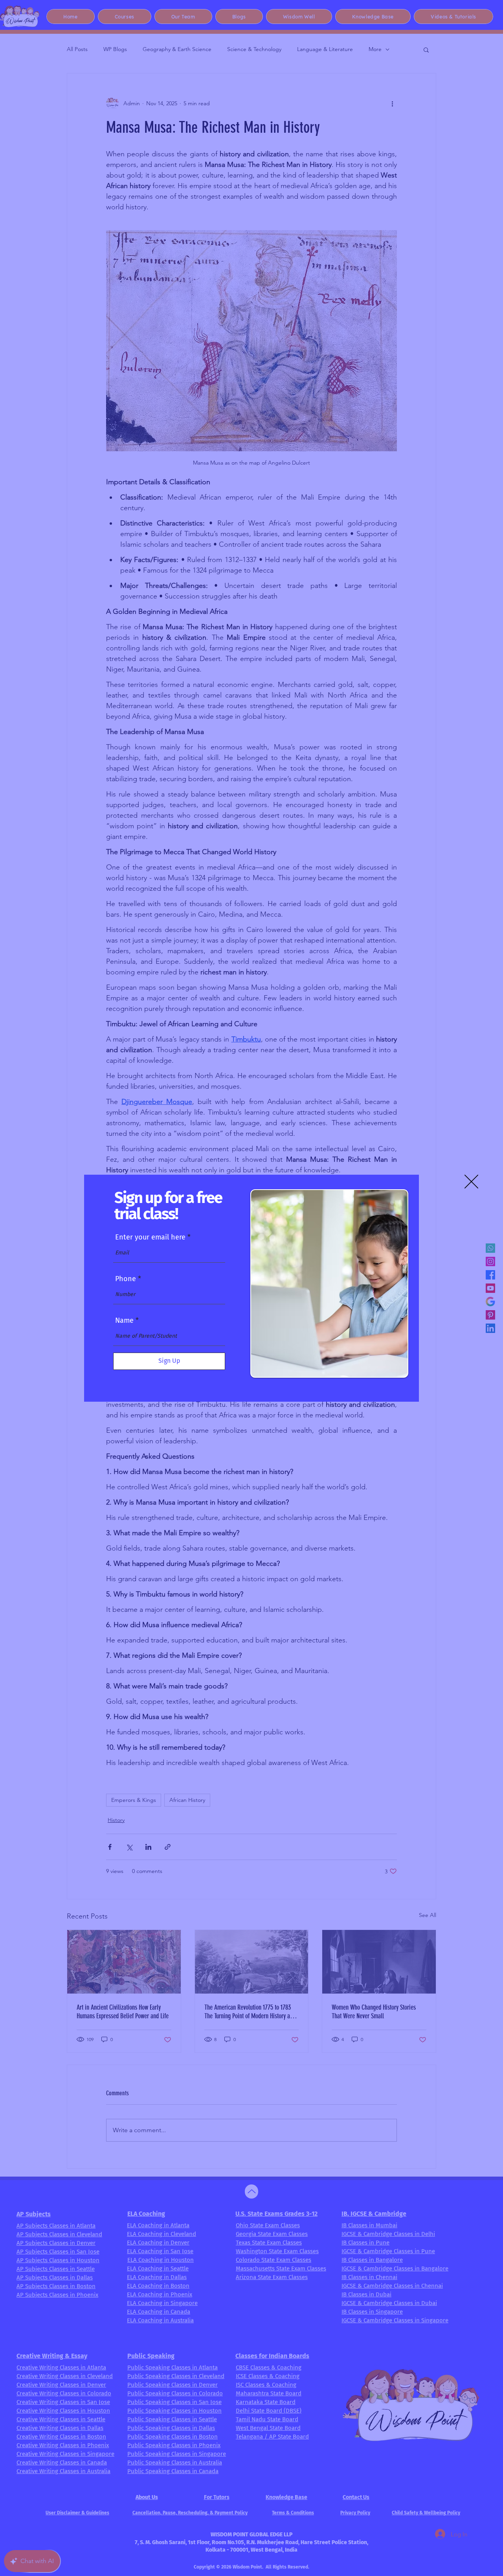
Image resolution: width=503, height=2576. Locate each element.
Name (124, 1320)
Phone (126, 1279)
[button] (471, 1182)
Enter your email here (150, 1237)
